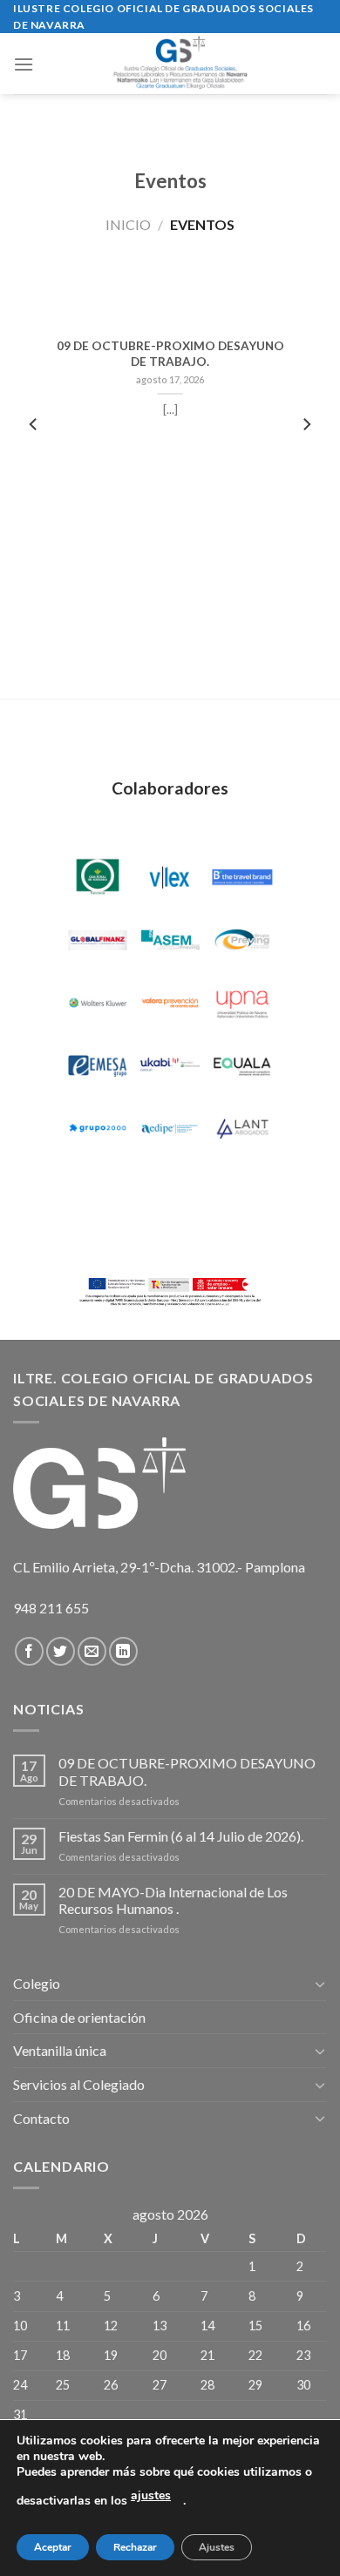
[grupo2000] (98, 1129)
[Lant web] (242, 1129)
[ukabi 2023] (170, 1066)
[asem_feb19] (170, 940)
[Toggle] (320, 1984)
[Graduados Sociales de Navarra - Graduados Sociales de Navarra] (180, 64)
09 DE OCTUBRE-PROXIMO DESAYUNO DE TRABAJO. (170, 354)
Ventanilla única (60, 2050)
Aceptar (53, 2547)
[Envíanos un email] (92, 1651)
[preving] (242, 940)
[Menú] (24, 64)
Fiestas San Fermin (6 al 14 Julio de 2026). (181, 1836)
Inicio (128, 224)
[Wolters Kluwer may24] (98, 1003)
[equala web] (242, 1066)
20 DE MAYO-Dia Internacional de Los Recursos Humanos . (173, 1900)
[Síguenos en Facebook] (29, 1651)
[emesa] (98, 1066)
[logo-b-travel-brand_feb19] (242, 878)
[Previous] (34, 460)
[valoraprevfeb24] (170, 1003)
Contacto (41, 2118)
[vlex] (170, 878)
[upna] (242, 1003)
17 (20, 2355)
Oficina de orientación (79, 2017)
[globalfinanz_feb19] (98, 940)
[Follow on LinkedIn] (123, 1651)
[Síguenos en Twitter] (61, 1651)
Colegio (37, 1983)
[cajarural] (98, 878)
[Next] (306, 460)
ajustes (151, 2495)
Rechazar (135, 2547)
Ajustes (217, 2547)
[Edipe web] (170, 1129)
